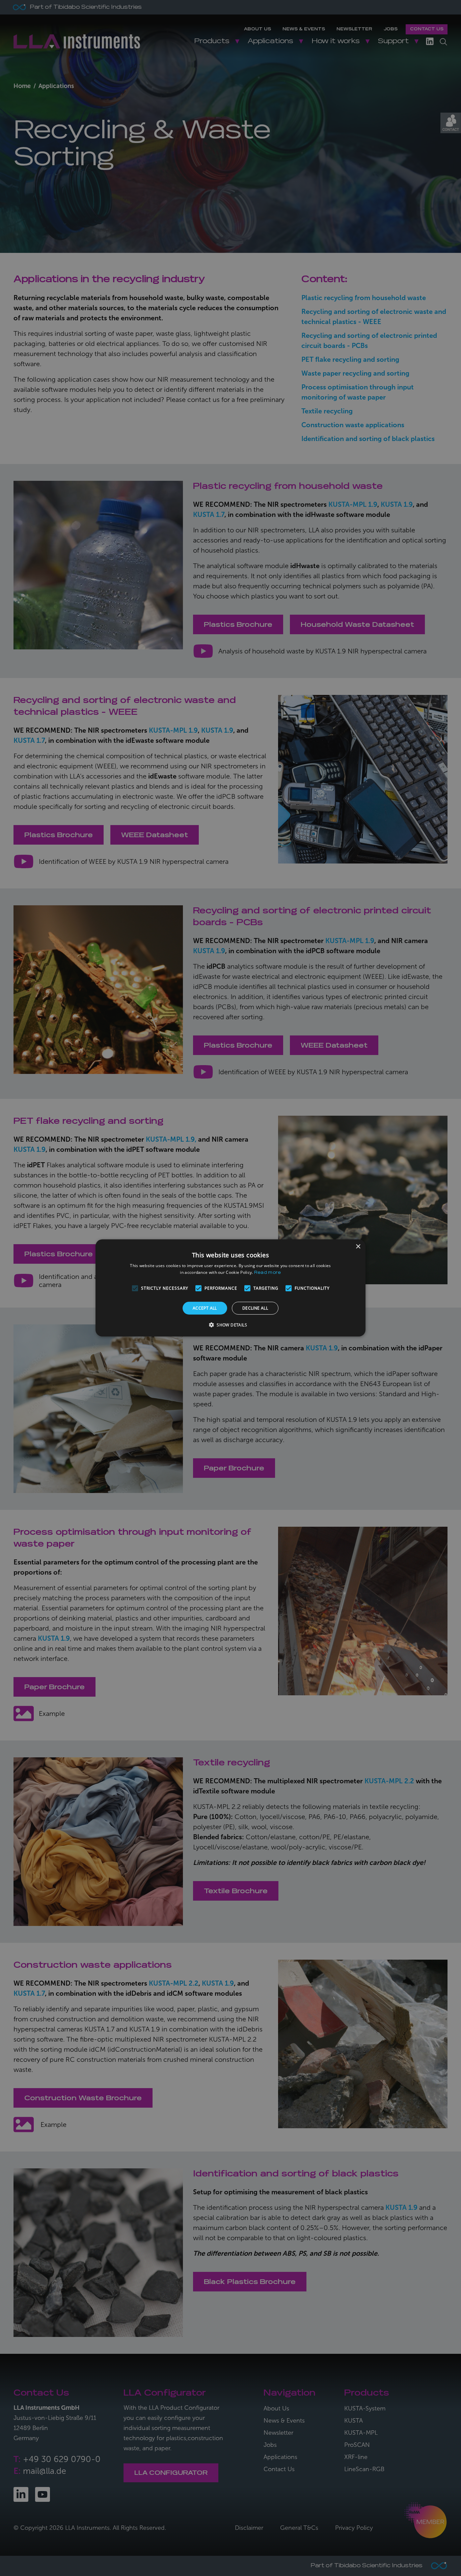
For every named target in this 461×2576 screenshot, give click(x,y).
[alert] (231, 1288)
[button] (231, 1325)
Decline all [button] (255, 1308)
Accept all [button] (205, 1308)
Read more (268, 1273)
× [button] (358, 1247)
